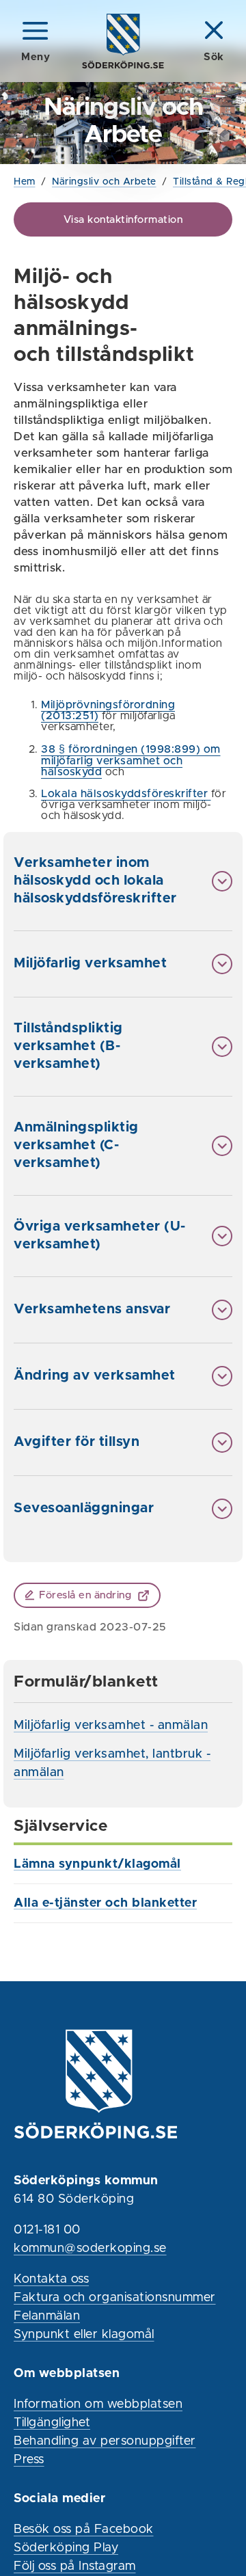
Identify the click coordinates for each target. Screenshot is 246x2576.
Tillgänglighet (52, 2423)
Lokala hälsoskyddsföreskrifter (126, 794)
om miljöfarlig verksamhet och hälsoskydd (131, 761)
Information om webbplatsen (98, 2404)
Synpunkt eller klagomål (84, 2335)
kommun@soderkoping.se (90, 2249)
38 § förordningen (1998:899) (121, 749)
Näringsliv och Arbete (104, 182)
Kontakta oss (51, 2279)
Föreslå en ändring (85, 1595)
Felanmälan (47, 2316)
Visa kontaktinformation (123, 220)
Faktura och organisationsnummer (115, 2298)
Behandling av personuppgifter (105, 2441)
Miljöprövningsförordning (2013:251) (108, 710)
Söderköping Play (66, 2548)
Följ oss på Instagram (75, 2566)
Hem (25, 182)
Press (29, 2460)
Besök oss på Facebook (84, 2530)
